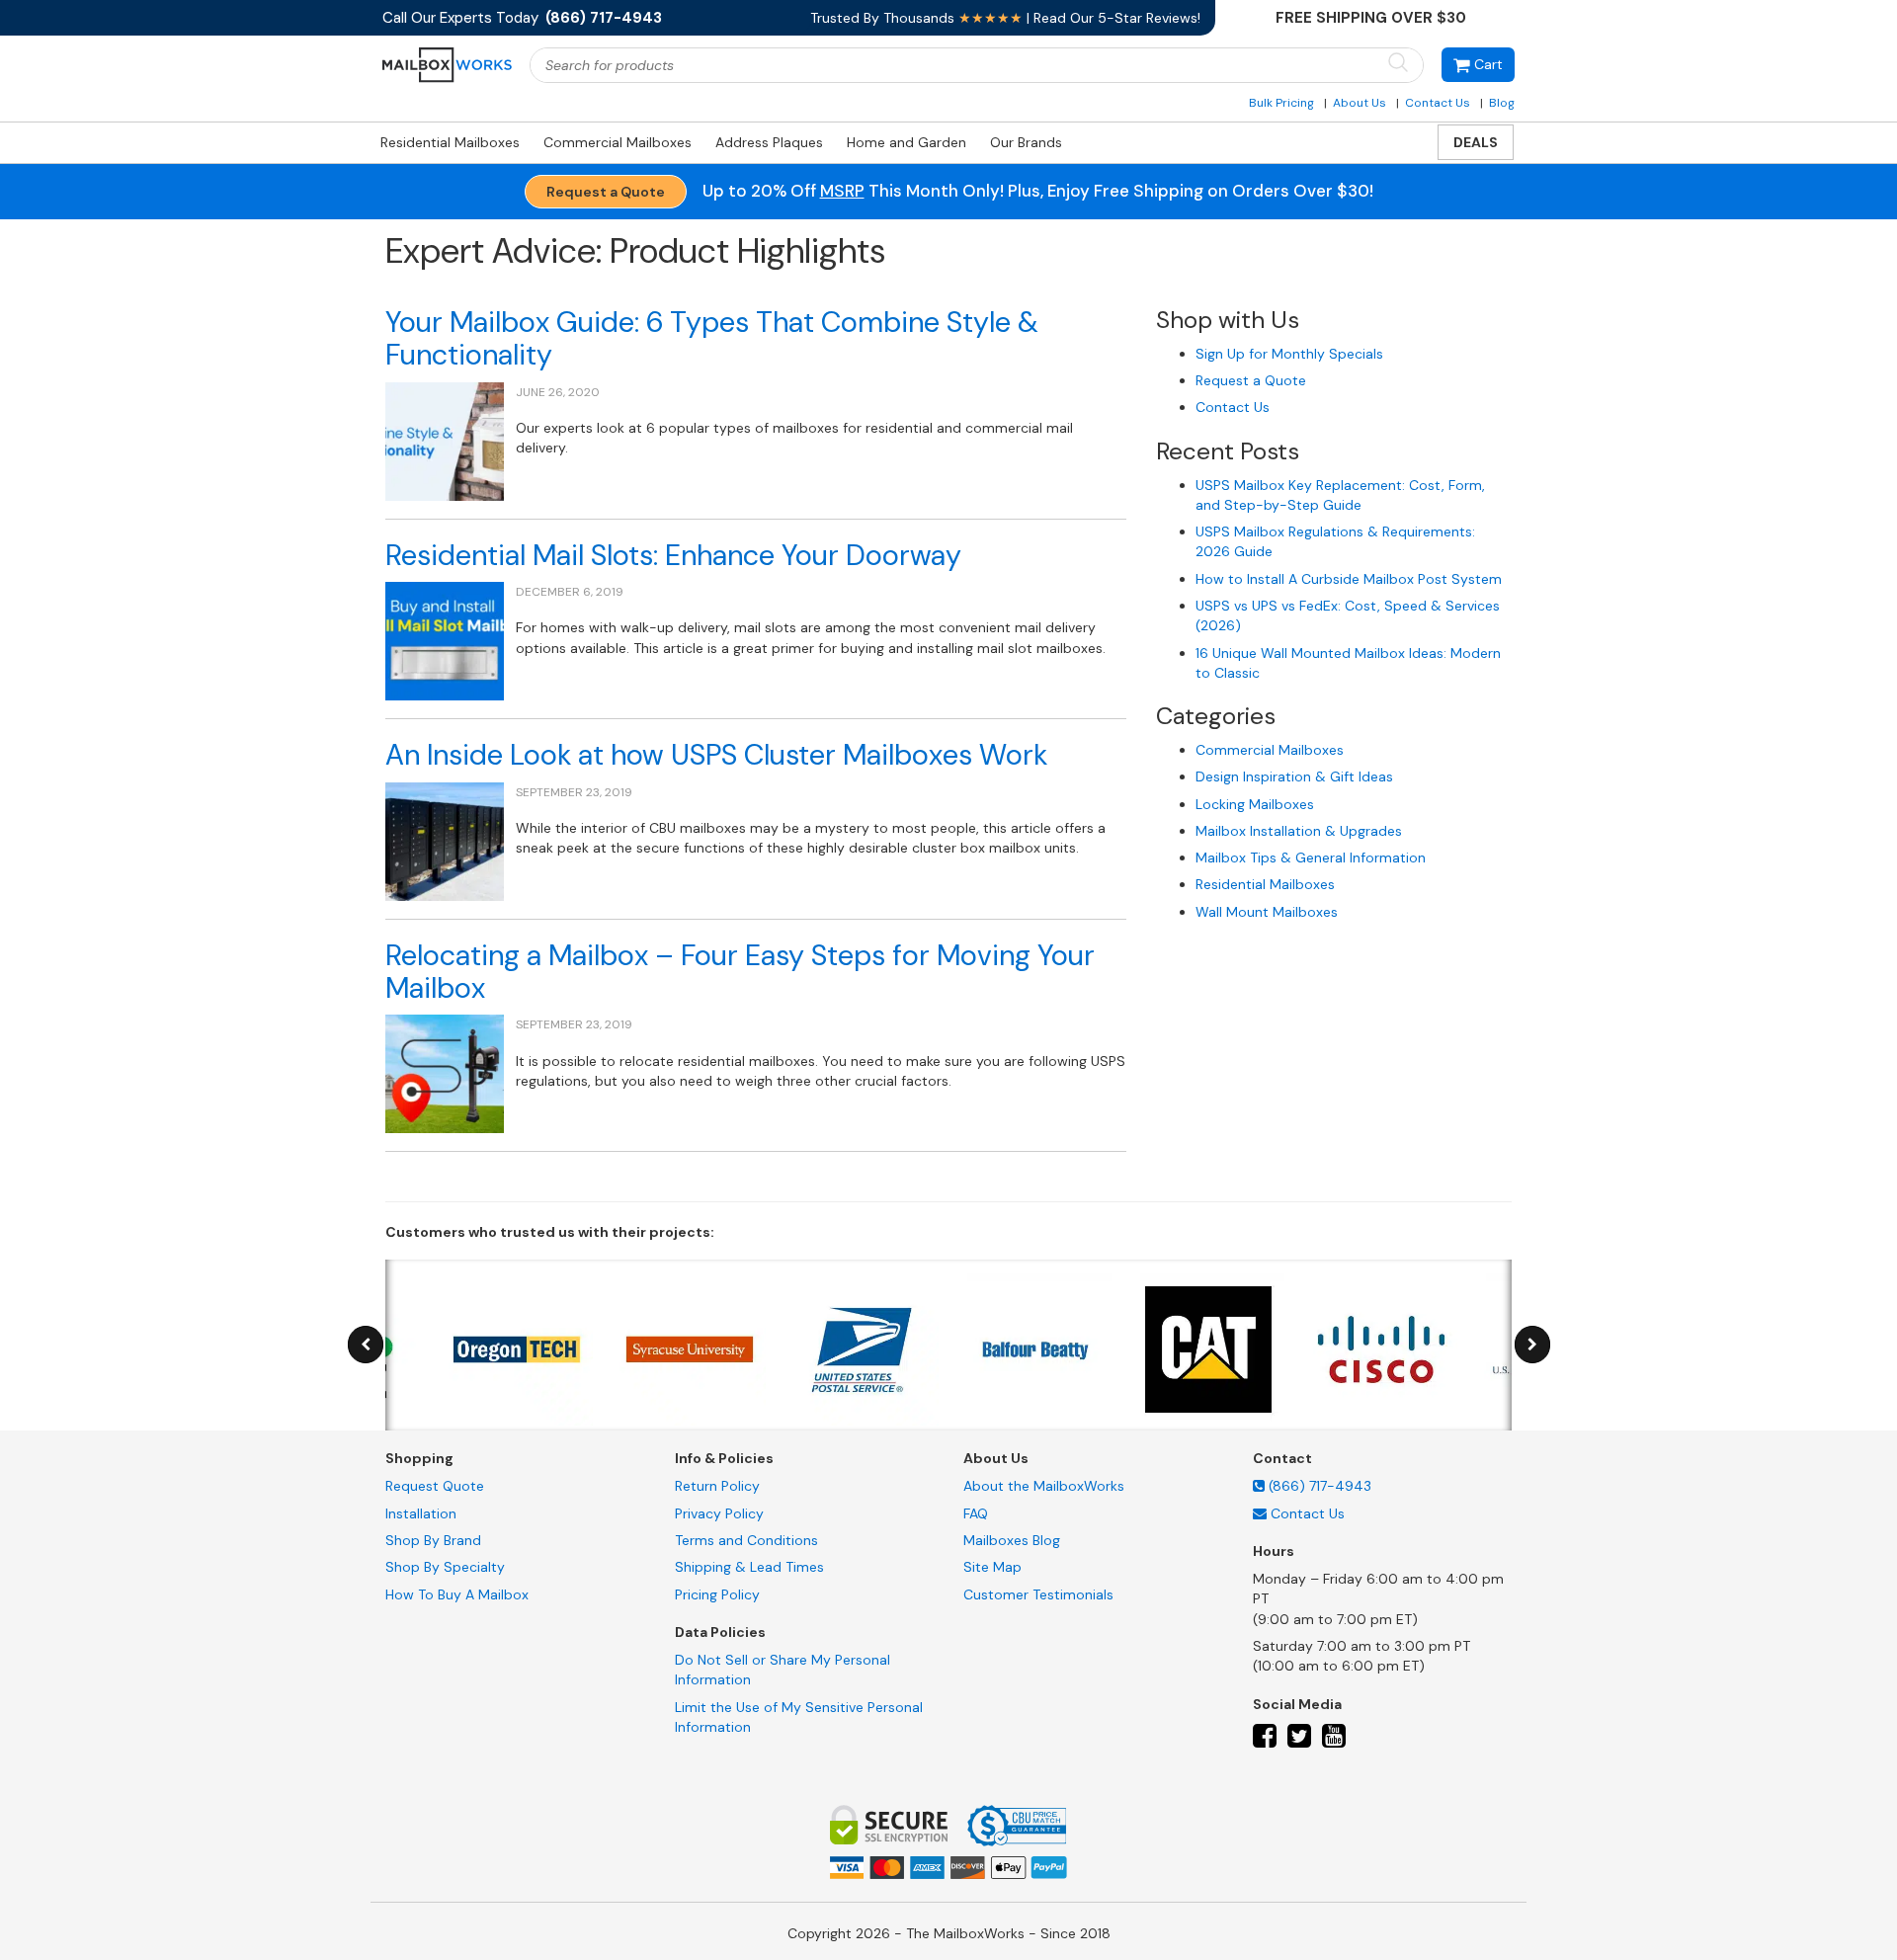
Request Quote (435, 1486)
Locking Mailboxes (1255, 804)
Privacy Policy (719, 1513)
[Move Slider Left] (366, 1345)
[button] (1478, 65)
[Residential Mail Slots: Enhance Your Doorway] (445, 640)
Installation (421, 1513)
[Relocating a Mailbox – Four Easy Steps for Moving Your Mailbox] (445, 1073)
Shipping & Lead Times (749, 1567)
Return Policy (717, 1486)
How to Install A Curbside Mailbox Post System (1349, 579)
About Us (1360, 103)
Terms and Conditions (746, 1540)
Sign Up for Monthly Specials (1289, 354)
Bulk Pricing (1281, 103)
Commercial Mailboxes (618, 142)
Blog (1502, 103)
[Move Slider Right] (1532, 1345)
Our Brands (1026, 142)
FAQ (976, 1513)
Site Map (992, 1567)
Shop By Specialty (445, 1567)
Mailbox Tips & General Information (1311, 857)
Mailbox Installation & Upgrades (1299, 831)
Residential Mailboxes (450, 142)
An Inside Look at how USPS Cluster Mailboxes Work (716, 755)
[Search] (1398, 64)
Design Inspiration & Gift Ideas (1294, 776)
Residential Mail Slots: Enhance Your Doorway (673, 555)
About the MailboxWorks (1044, 1486)
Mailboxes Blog (1012, 1540)
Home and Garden (907, 142)
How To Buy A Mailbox (457, 1594)
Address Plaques (769, 142)
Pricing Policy (717, 1594)
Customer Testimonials (1038, 1594)
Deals (1476, 142)
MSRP (842, 191)
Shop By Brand (433, 1540)
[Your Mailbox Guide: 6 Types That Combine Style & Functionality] (445, 440)
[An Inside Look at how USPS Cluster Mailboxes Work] (445, 840)
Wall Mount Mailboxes (1267, 912)
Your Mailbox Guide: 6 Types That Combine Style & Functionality (712, 338)
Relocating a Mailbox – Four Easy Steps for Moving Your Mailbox (740, 972)
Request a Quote (606, 192)
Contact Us (1438, 103)
